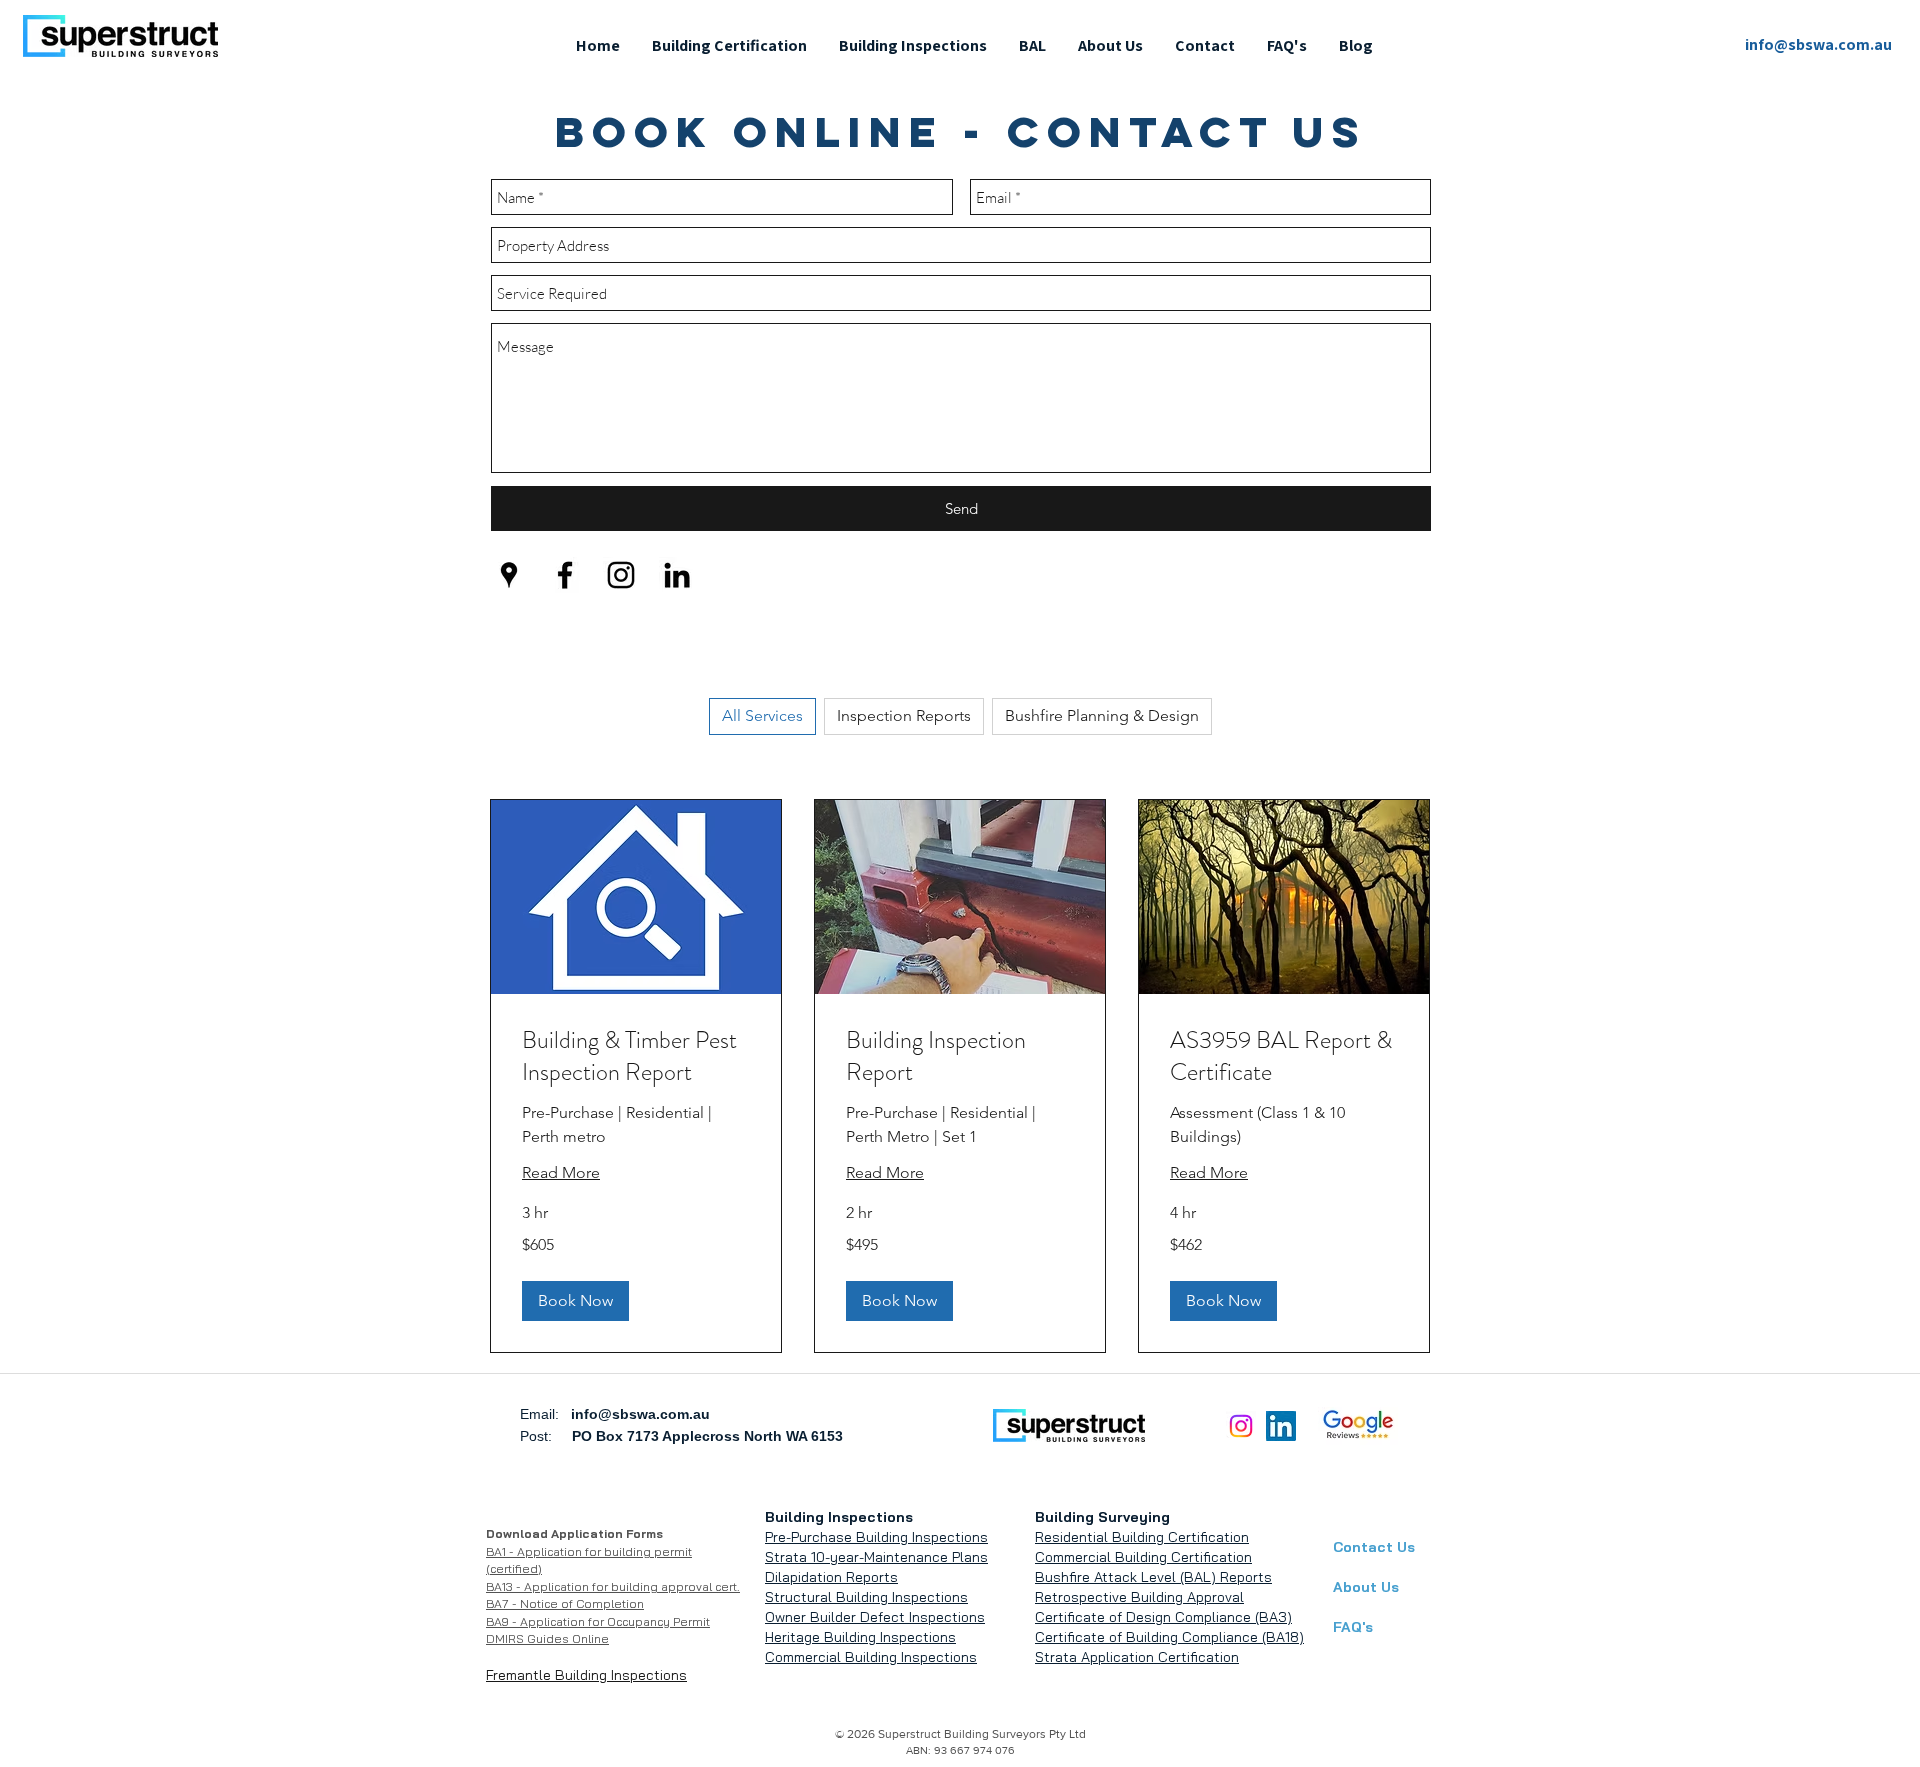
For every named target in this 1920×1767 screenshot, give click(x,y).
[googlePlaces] (509, 575)
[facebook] (565, 575)
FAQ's (1353, 1627)
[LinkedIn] (1281, 1426)
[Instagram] (1241, 1426)
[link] (636, 1057)
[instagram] (621, 575)
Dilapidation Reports (831, 1577)
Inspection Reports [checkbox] (904, 715)
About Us (1366, 1587)
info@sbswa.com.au (640, 1414)
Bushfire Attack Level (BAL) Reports (1153, 1577)
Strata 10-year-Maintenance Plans (876, 1557)
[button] (730, 45)
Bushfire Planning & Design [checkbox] (1102, 715)
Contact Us (1374, 1547)
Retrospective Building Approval (1139, 1597)
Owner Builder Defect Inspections (875, 1617)
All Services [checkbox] (762, 715)
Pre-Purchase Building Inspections (876, 1537)
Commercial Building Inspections (871, 1657)
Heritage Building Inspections (860, 1637)
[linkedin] (677, 575)
